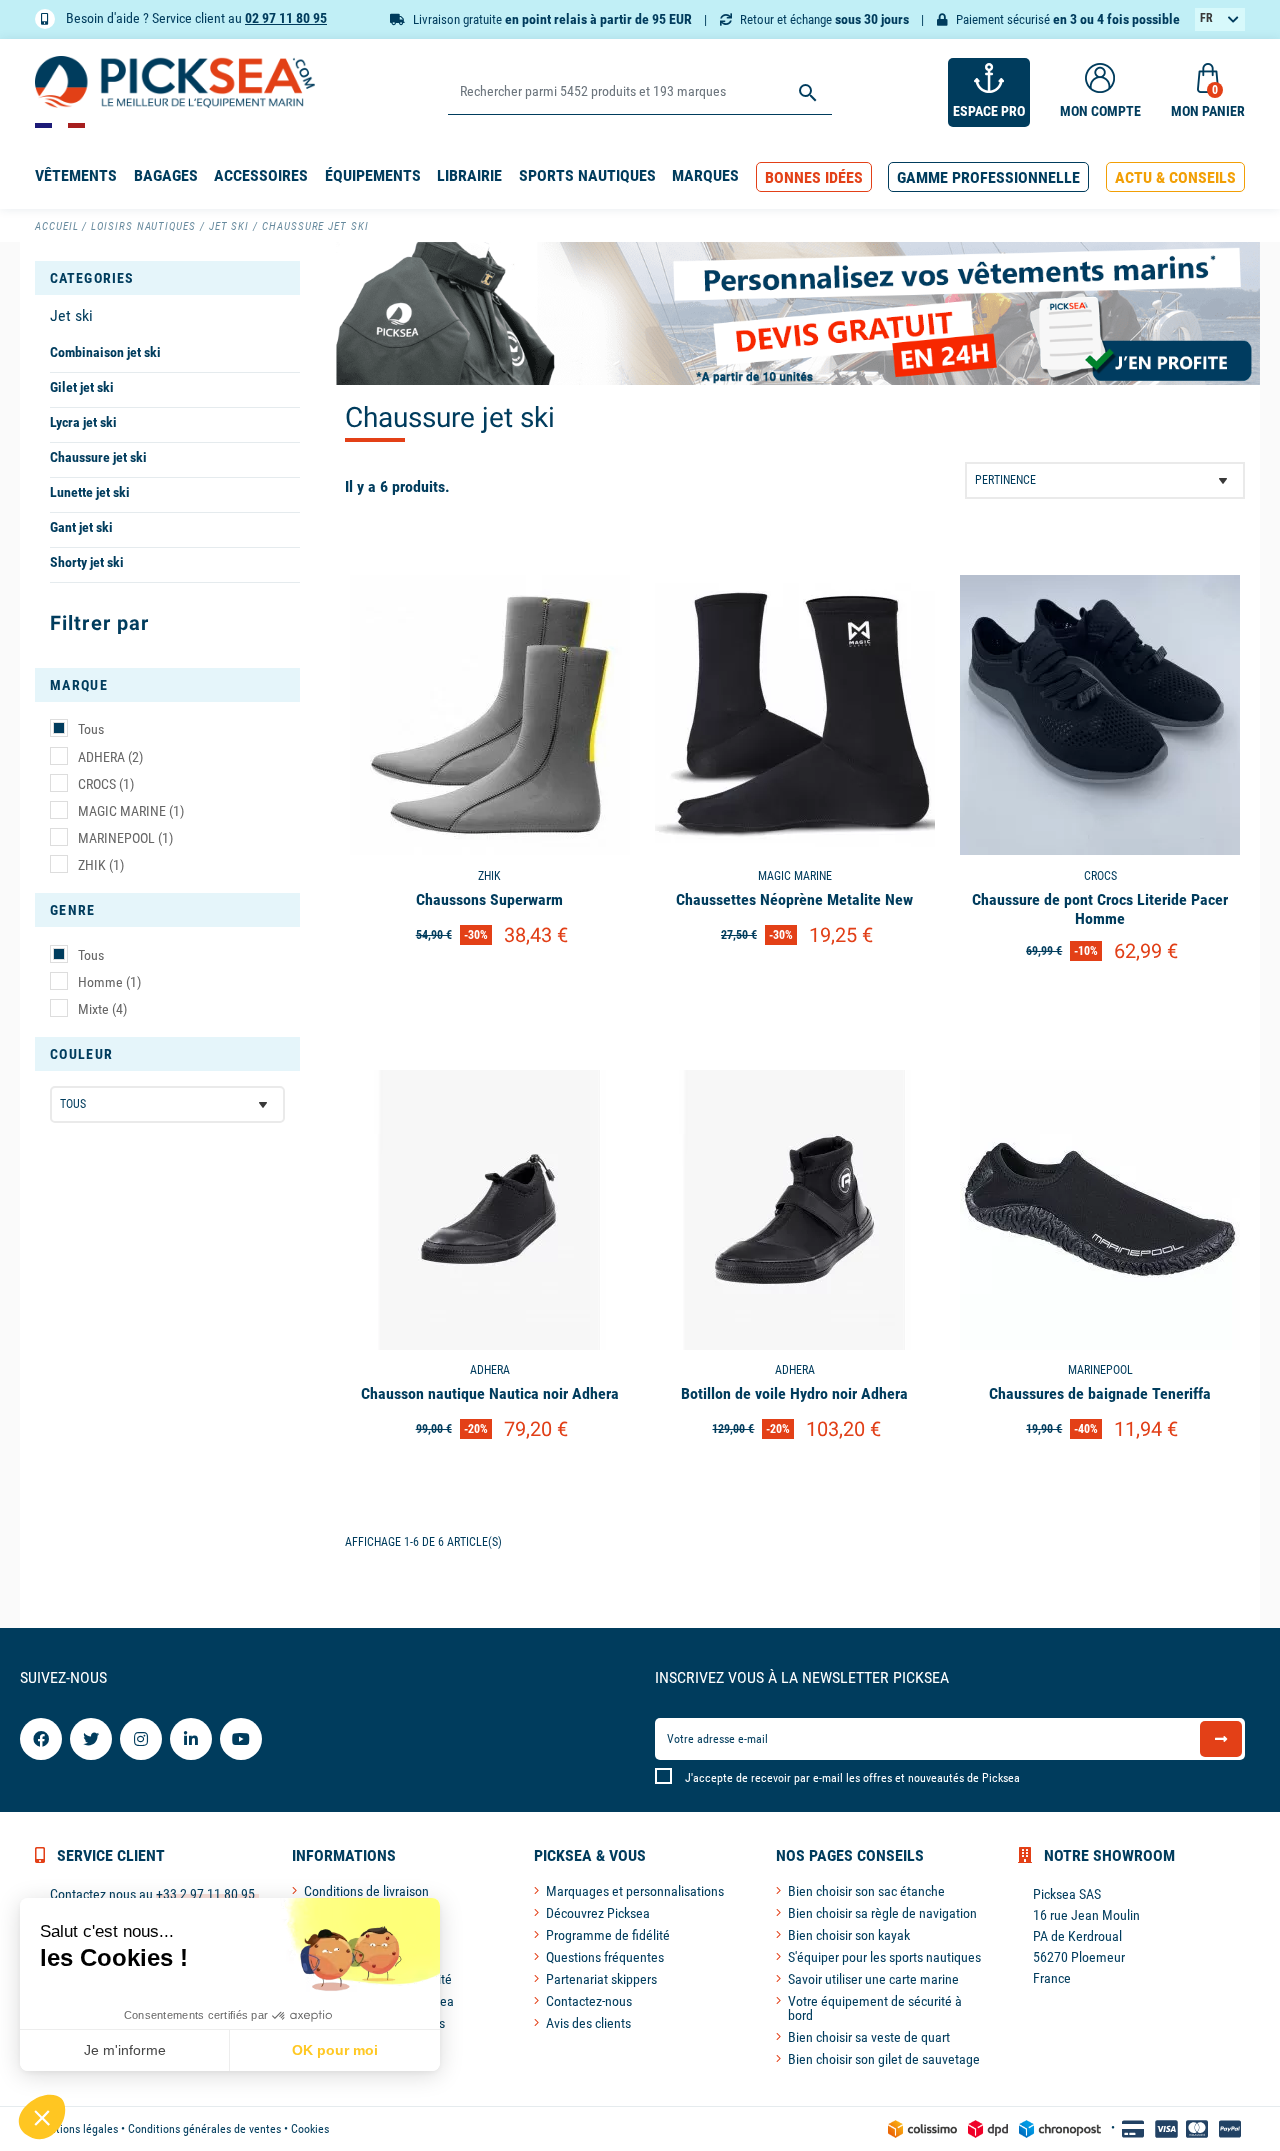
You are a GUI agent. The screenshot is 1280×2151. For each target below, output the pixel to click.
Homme (109, 982)
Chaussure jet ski (98, 457)
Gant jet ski (81, 527)
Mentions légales (76, 2129)
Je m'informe (125, 2050)
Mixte (102, 1009)
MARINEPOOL (125, 838)
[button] (814, 177)
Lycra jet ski (83, 422)
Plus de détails (490, 986)
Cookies (310, 2129)
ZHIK (101, 865)
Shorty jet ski (87, 562)
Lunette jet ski (90, 492)
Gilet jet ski (82, 387)
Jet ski (71, 315)
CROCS (106, 784)
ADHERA (110, 757)
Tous (91, 729)
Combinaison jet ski (105, 352)
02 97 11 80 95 (286, 18)
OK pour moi (335, 2050)
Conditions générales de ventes (204, 2129)
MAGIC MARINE (131, 811)
